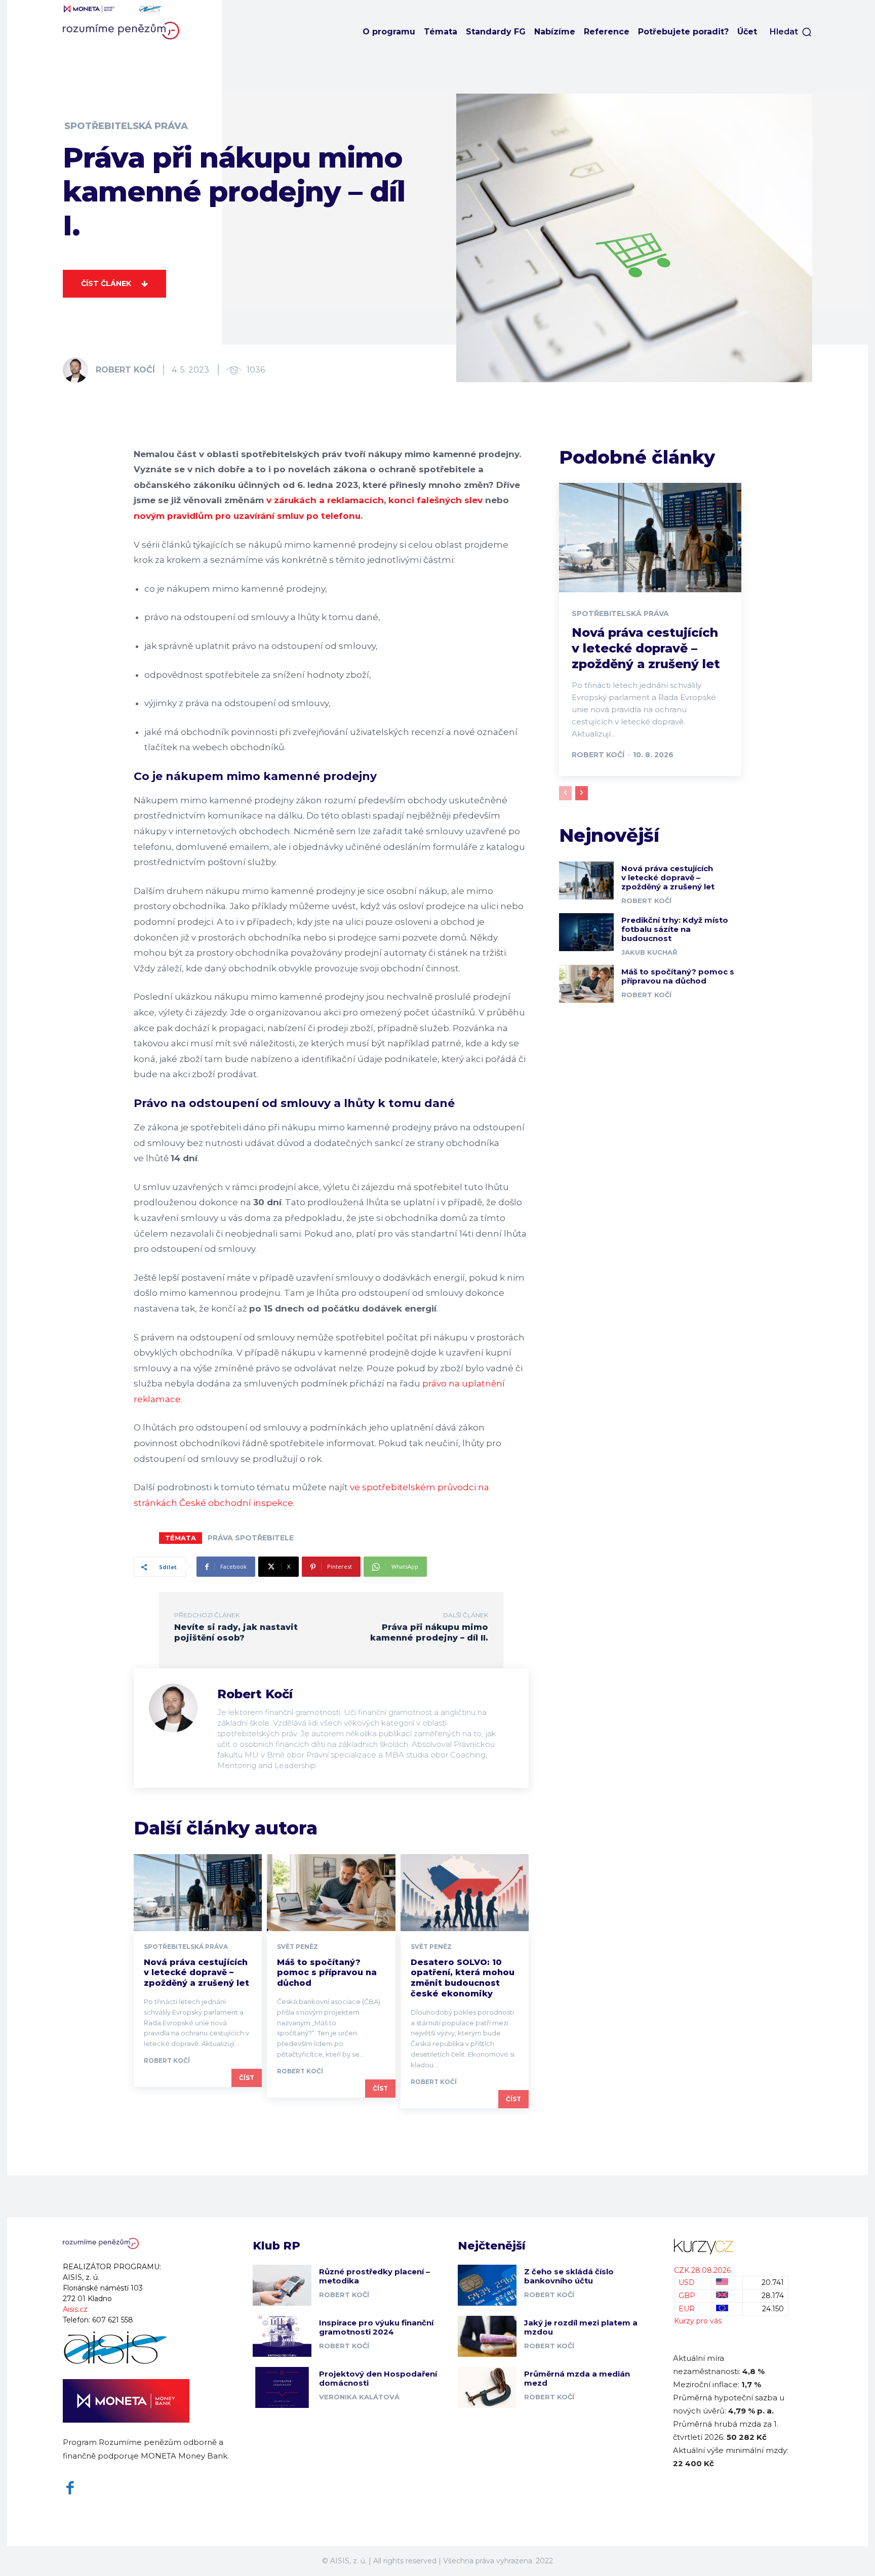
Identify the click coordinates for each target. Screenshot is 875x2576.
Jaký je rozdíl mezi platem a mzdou (581, 2327)
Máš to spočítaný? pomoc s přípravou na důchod (327, 1973)
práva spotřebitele (251, 1538)
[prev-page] (565, 793)
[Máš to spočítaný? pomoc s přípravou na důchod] (331, 1893)
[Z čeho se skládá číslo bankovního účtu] (487, 2285)
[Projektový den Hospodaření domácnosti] (282, 2387)
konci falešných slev (435, 500)
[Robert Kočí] (78, 370)
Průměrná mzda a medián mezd (577, 2378)
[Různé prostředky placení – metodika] (282, 2285)
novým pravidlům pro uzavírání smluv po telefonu (247, 516)
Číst (247, 2078)
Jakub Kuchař (649, 952)
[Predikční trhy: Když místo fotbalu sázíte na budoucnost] (586, 932)
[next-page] (582, 793)
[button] (791, 32)
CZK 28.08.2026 (702, 2270)
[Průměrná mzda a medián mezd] (487, 2387)
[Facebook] (70, 2488)
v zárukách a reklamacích (324, 500)
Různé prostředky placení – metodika (374, 2276)
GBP (687, 2296)
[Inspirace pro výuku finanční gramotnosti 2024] (282, 2336)
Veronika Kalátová (359, 2397)
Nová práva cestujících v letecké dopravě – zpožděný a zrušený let (196, 1973)
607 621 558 (113, 2320)
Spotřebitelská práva (126, 126)
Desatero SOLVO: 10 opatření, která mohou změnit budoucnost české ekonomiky (463, 1978)
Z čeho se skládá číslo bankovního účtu (569, 2276)
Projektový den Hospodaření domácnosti (378, 2378)
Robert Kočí (125, 370)
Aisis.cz (75, 2309)
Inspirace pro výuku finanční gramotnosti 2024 (376, 2327)
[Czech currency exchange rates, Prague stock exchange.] (731, 2247)
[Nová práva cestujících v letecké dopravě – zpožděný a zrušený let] (198, 1893)
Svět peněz (297, 1947)
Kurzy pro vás (698, 2321)
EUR (687, 2309)
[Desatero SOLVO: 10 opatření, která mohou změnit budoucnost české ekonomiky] (465, 1893)
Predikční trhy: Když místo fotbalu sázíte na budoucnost (675, 929)
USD (687, 2282)
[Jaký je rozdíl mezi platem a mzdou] (487, 2336)
